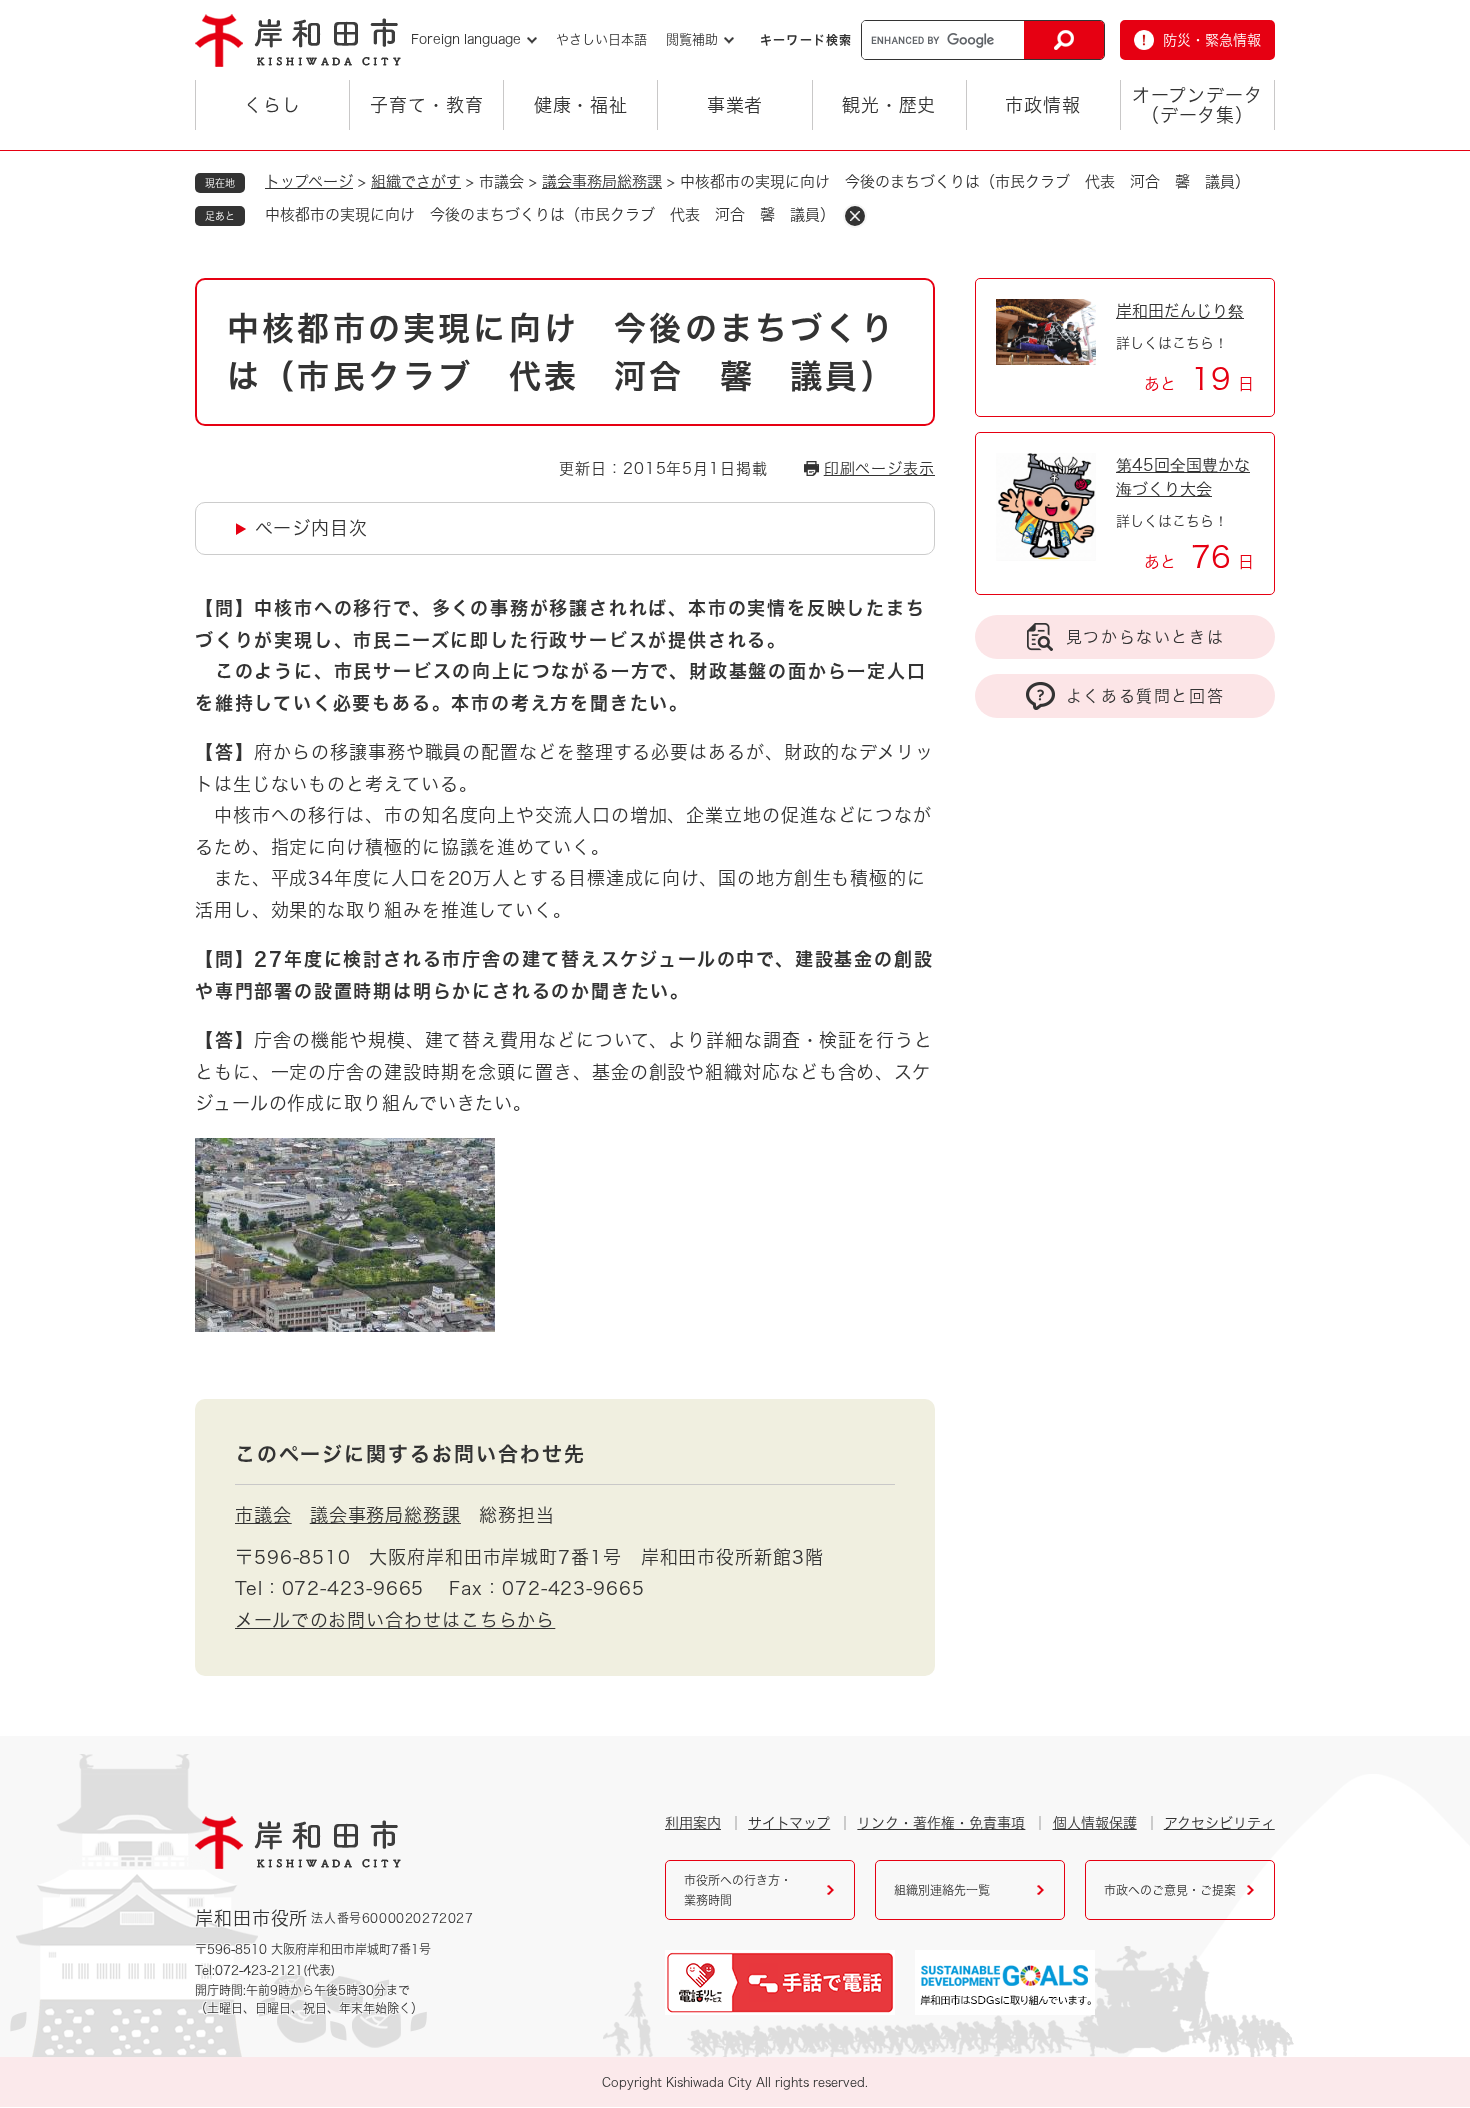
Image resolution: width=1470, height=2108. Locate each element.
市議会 (263, 1515)
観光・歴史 (889, 105)
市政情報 (1043, 105)
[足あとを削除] (855, 216)
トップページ (309, 181)
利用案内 (693, 1823)
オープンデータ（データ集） (1197, 105)
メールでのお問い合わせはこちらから (395, 1620)
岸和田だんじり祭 (1180, 311)
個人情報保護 (1095, 1823)
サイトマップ (789, 1823)
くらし (272, 105)
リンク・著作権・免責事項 (941, 1823)
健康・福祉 (581, 105)
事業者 (735, 105)
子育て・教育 (426, 105)
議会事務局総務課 (602, 181)
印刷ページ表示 (879, 468)
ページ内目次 (311, 528)
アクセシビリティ (1219, 1823)
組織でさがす (416, 181)
